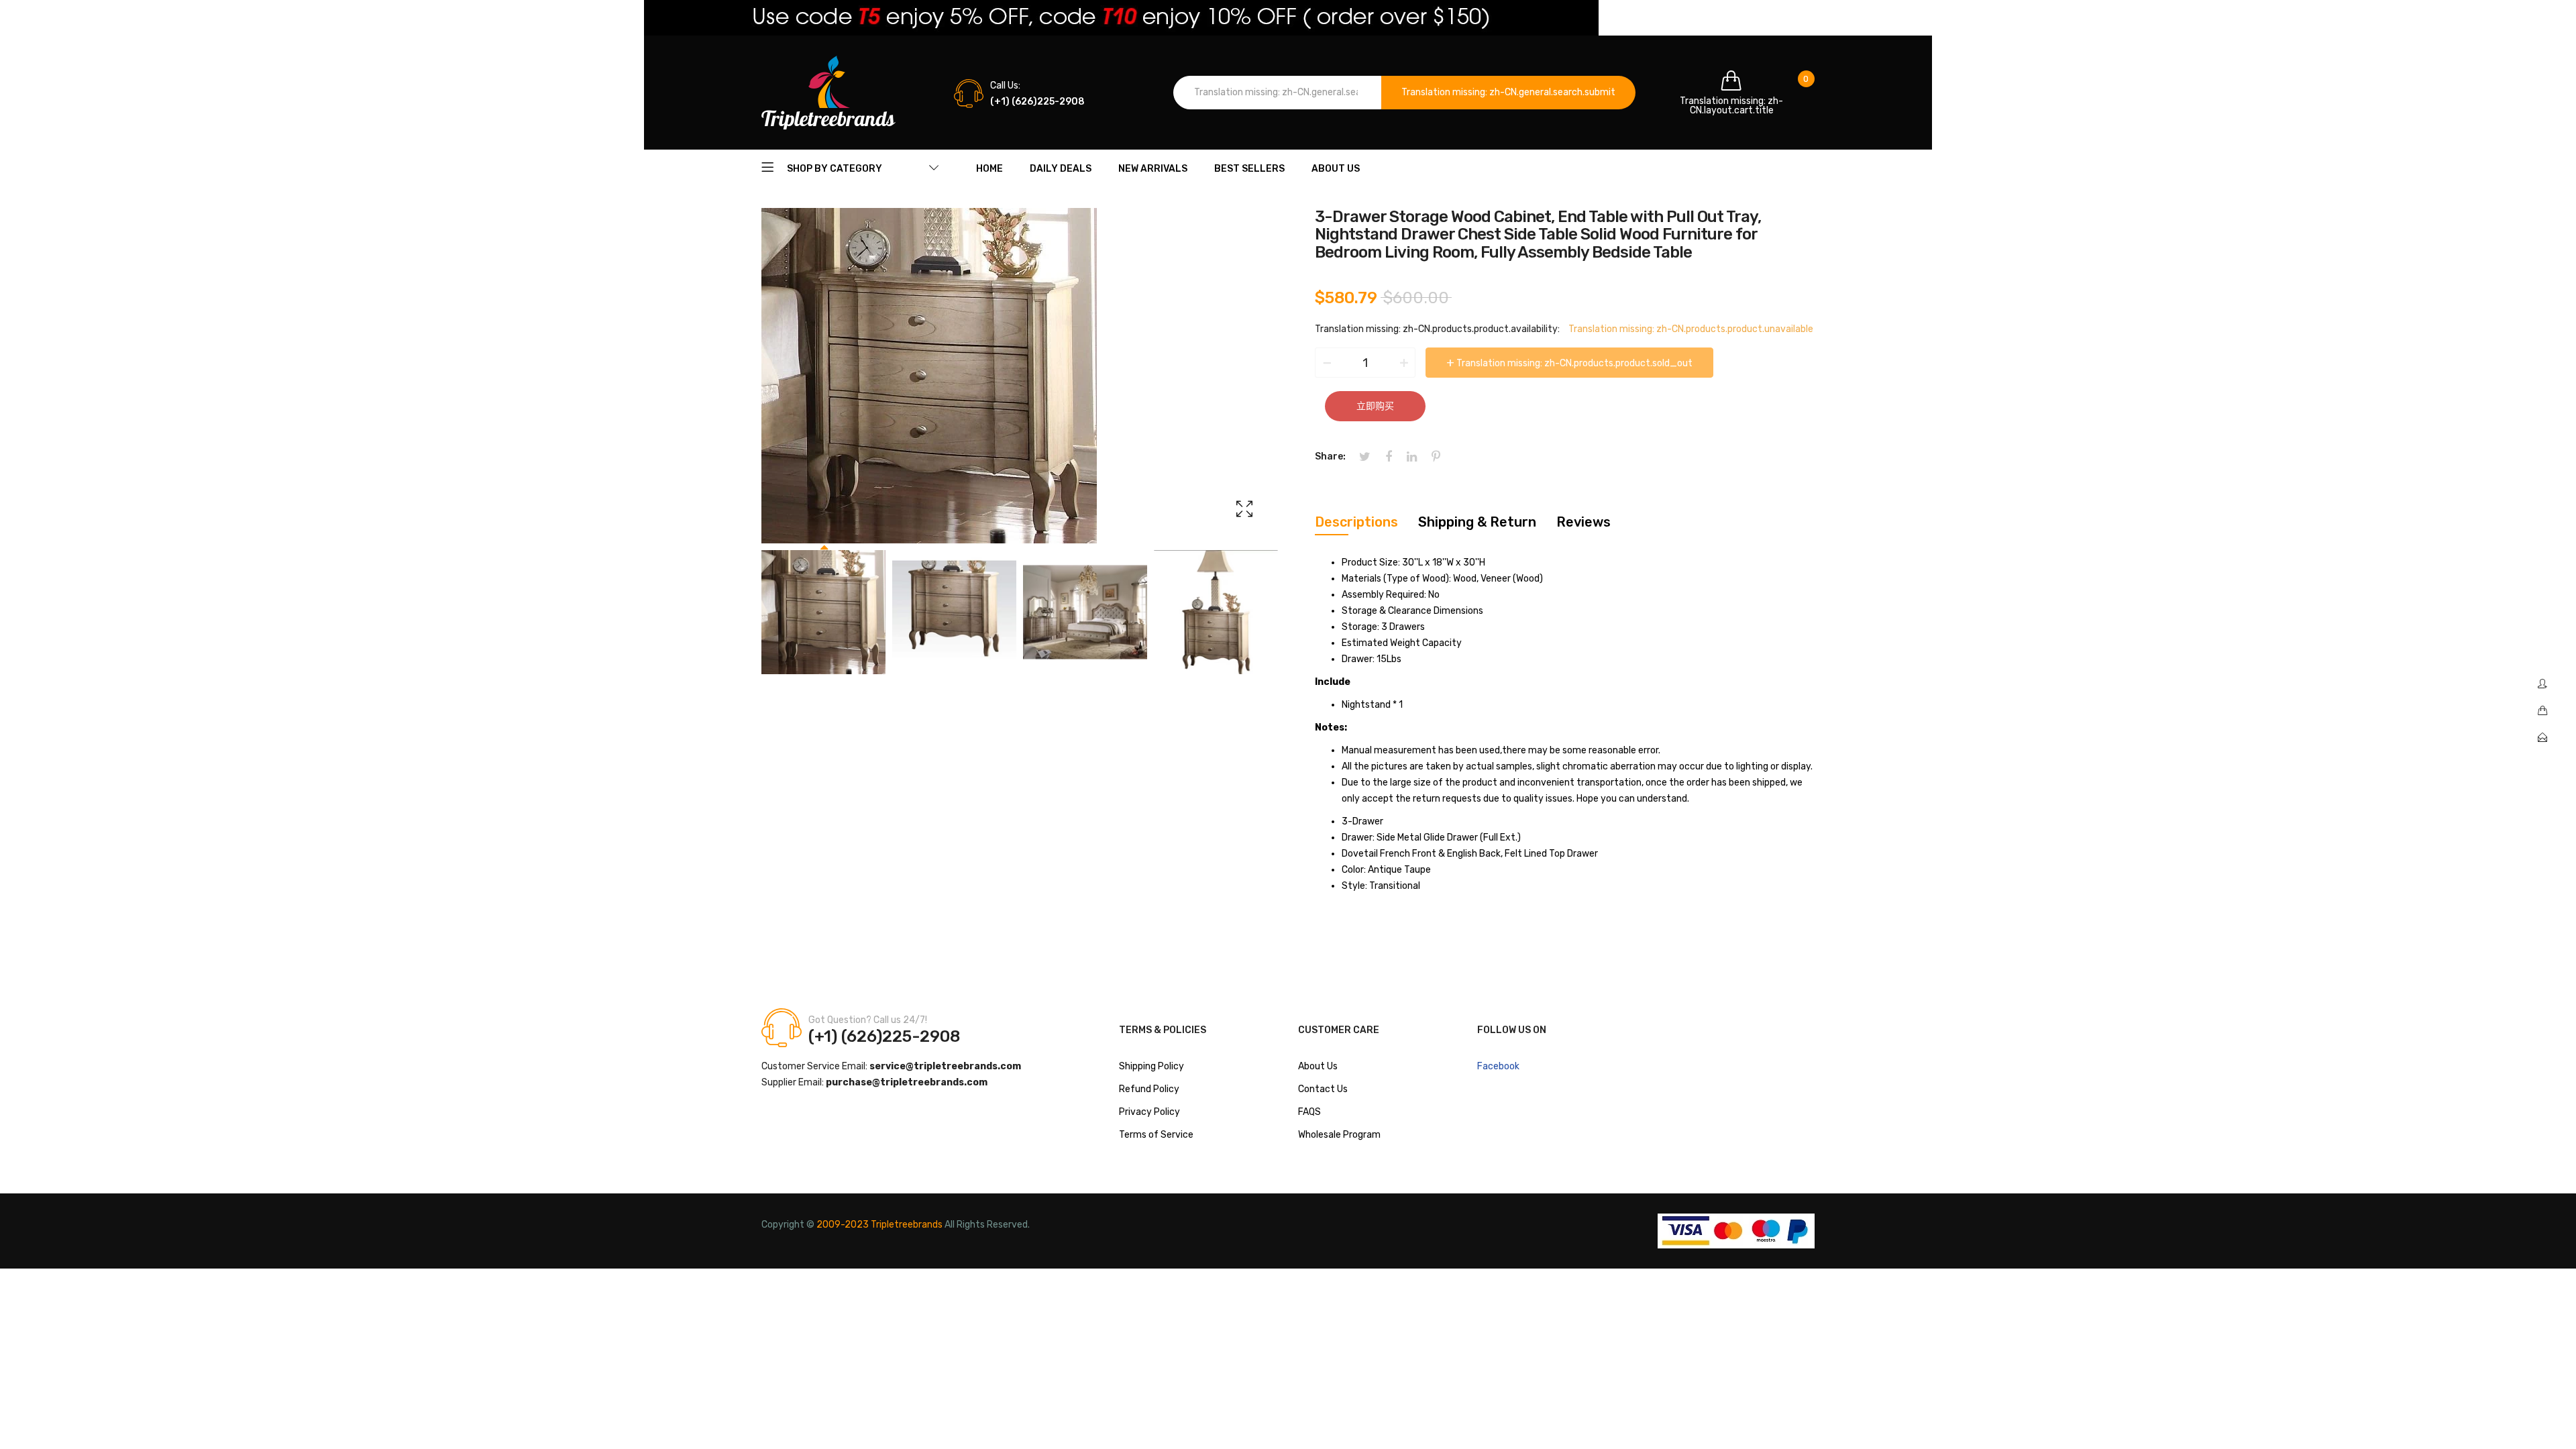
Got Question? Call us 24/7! (868, 1020)
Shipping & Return (1477, 522)
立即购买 (1375, 406)
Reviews (1584, 522)
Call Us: (1005, 86)
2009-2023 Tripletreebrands (879, 1225)
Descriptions (1356, 522)
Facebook (1498, 1066)
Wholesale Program (1339, 1135)
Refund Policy (1149, 1089)
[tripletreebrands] (828, 93)
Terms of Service (1156, 1135)
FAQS (1309, 1112)
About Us (1318, 1066)
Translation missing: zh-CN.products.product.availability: (1437, 329)
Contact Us (1323, 1089)
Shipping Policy (1151, 1066)
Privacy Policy (1149, 1112)
